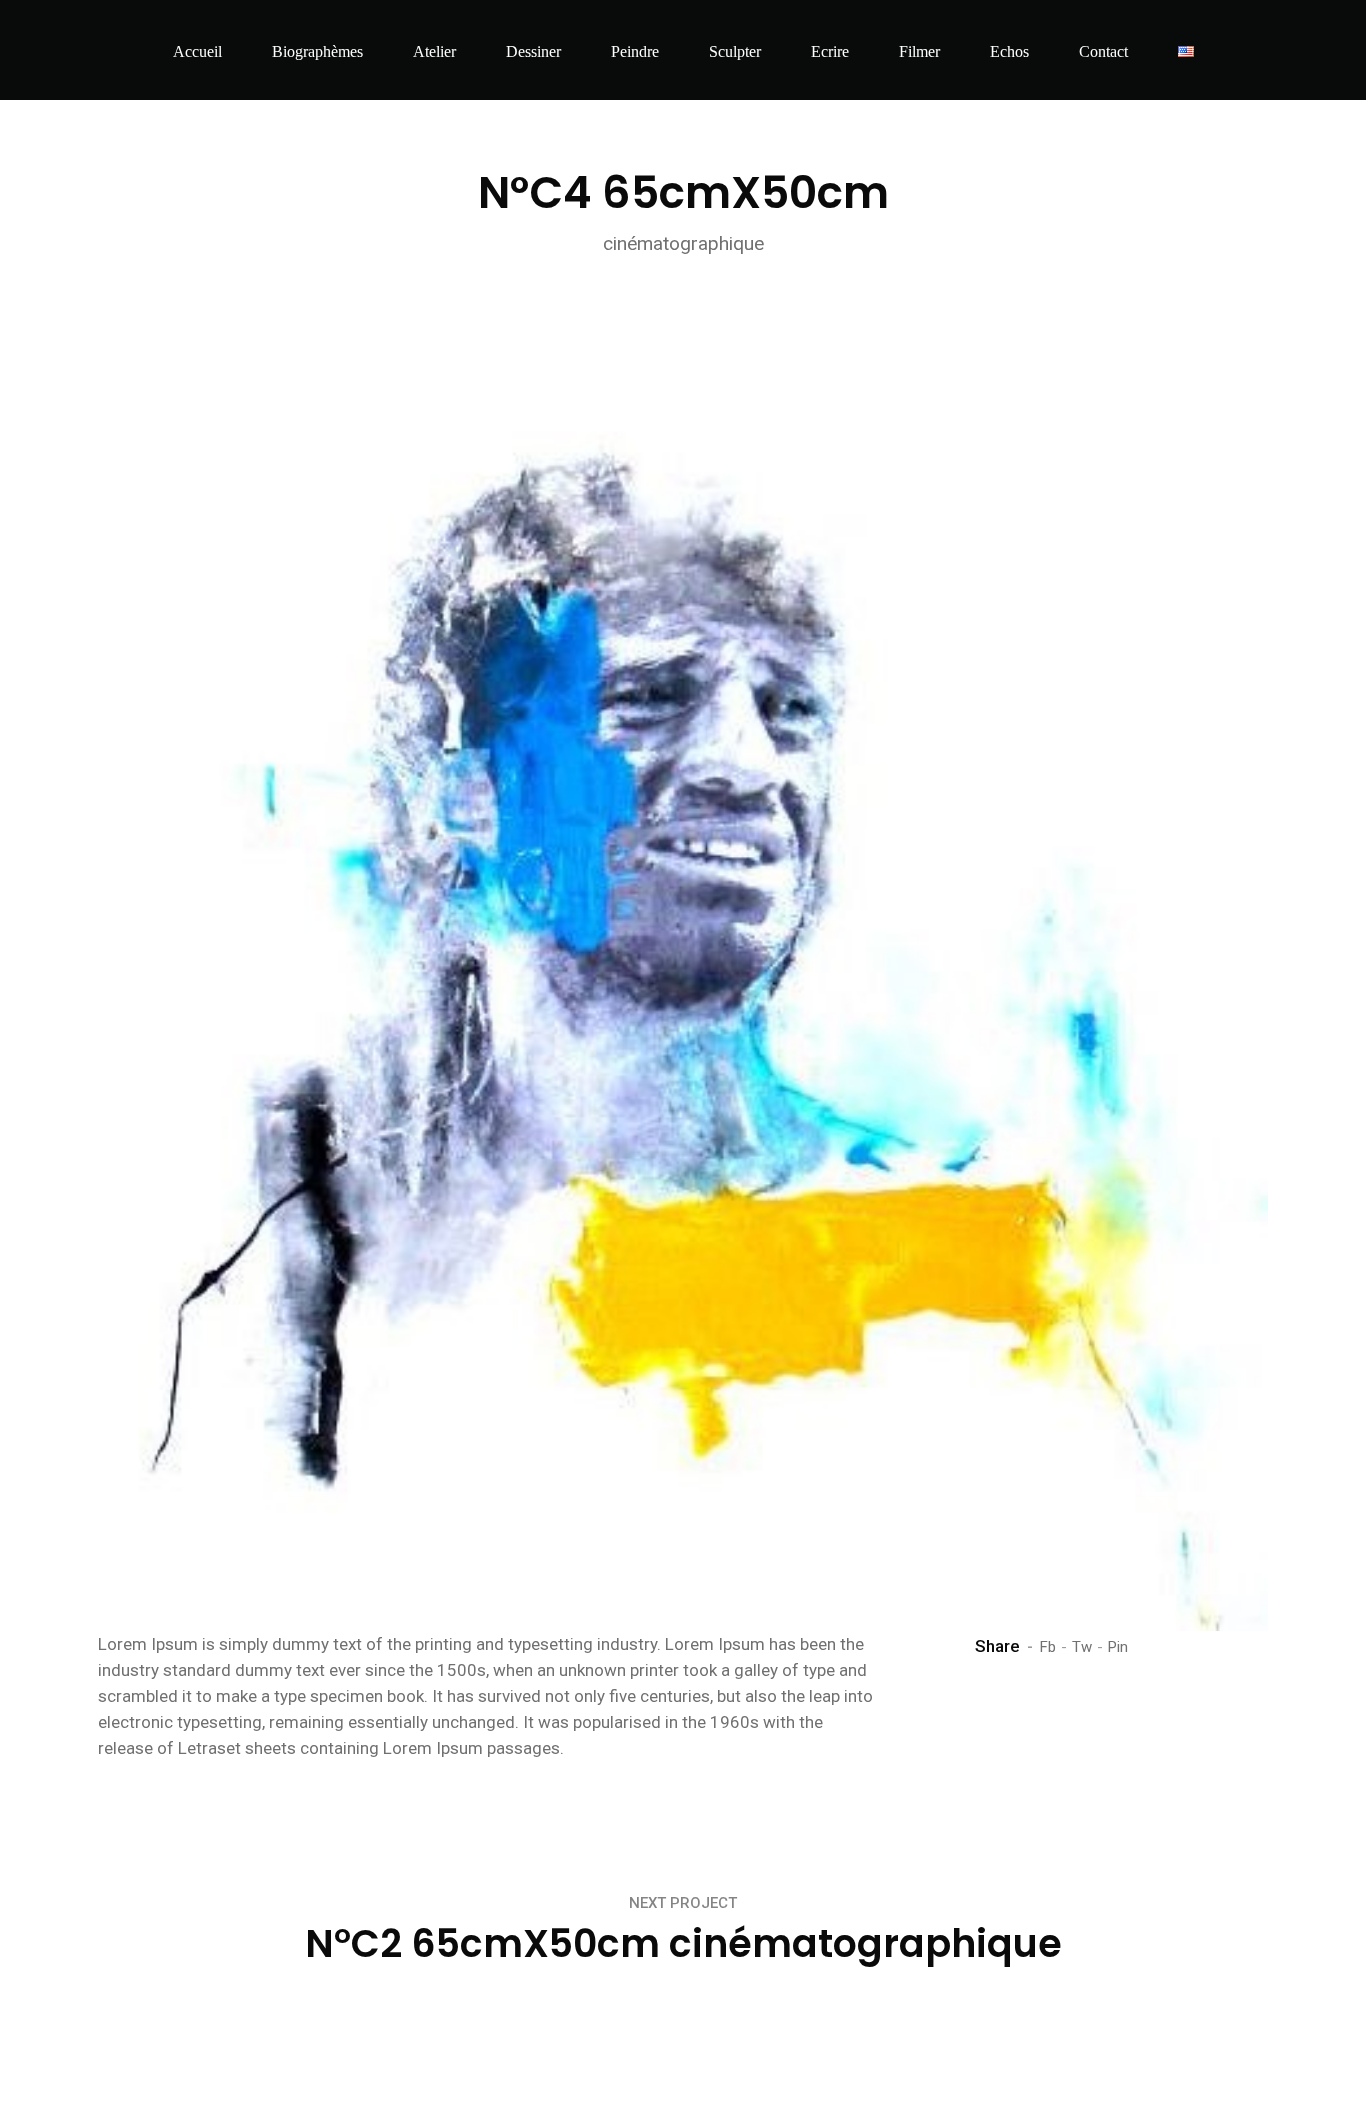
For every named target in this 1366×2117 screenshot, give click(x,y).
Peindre (635, 51)
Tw (1082, 1647)
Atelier (434, 51)
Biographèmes (317, 51)
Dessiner (533, 51)
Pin (1118, 1647)
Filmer (919, 51)
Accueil (197, 51)
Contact (1103, 51)
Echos (1009, 51)
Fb (1048, 1647)
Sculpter (735, 51)
